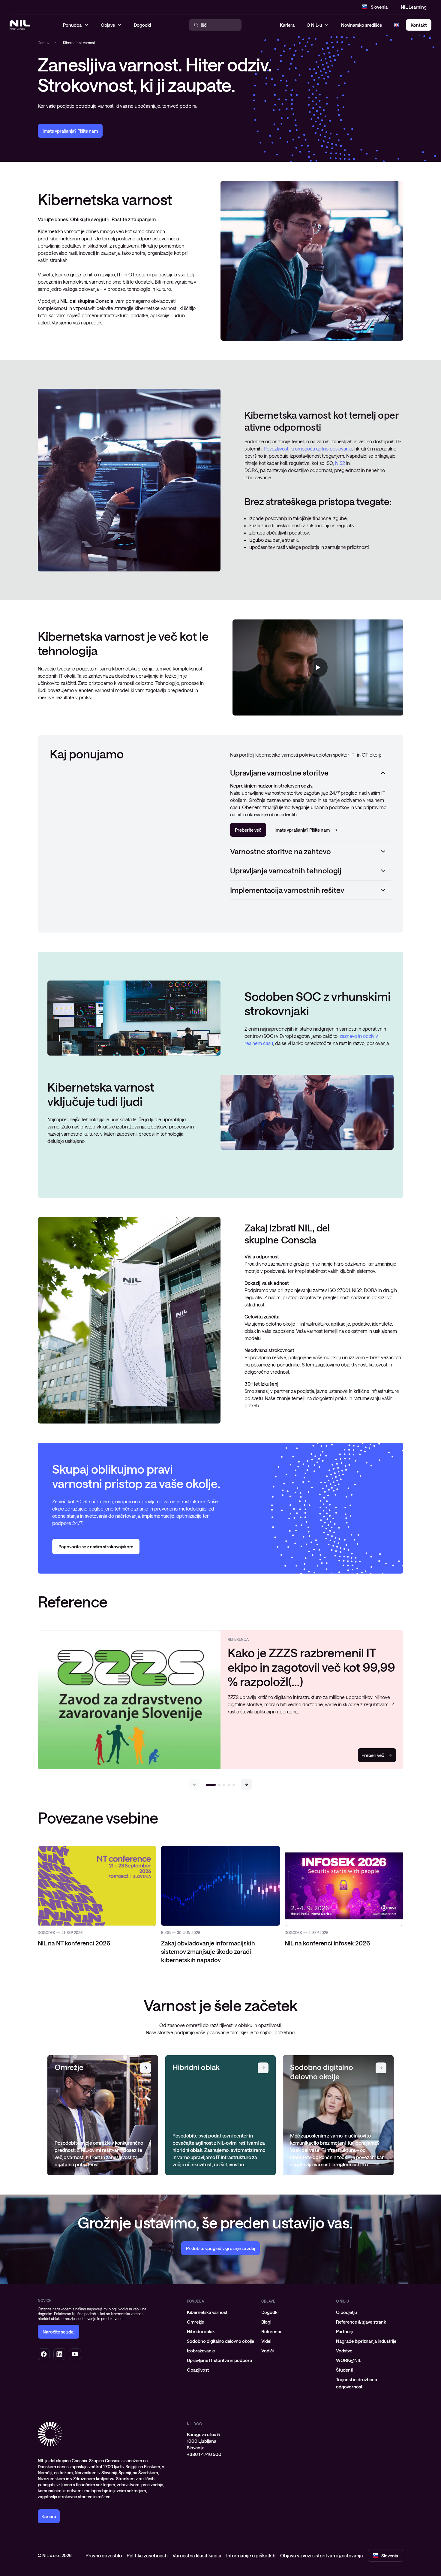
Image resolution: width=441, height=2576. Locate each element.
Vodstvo (344, 2351)
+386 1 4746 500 (204, 2454)
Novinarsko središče (361, 25)
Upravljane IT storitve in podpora (219, 2360)
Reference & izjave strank (361, 2322)
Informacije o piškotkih (251, 2555)
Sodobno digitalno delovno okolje (220, 2341)
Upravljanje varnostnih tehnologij (286, 870)
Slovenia (379, 7)
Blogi (266, 2322)
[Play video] (318, 667)
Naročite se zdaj (58, 2332)
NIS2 (340, 463)
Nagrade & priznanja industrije (366, 2341)
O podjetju (346, 2312)
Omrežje (195, 2322)
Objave (268, 2301)
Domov (44, 43)
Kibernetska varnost (207, 2312)
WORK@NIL (349, 2360)
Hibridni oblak (201, 2331)
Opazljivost (198, 2370)
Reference (272, 2331)
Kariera (287, 25)
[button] (246, 1784)
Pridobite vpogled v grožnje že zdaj (220, 2248)
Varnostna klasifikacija (197, 2555)
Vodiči (267, 2351)
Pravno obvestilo (104, 2555)
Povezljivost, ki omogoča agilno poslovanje (308, 449)
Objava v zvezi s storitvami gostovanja (322, 2555)
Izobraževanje (201, 2351)
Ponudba (195, 2301)
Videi (266, 2341)
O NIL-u (314, 25)
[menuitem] (220, 2312)
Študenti (345, 2370)
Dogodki (270, 2312)
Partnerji (345, 2331)
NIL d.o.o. (195, 2424)
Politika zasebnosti (147, 2555)
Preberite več (248, 830)
